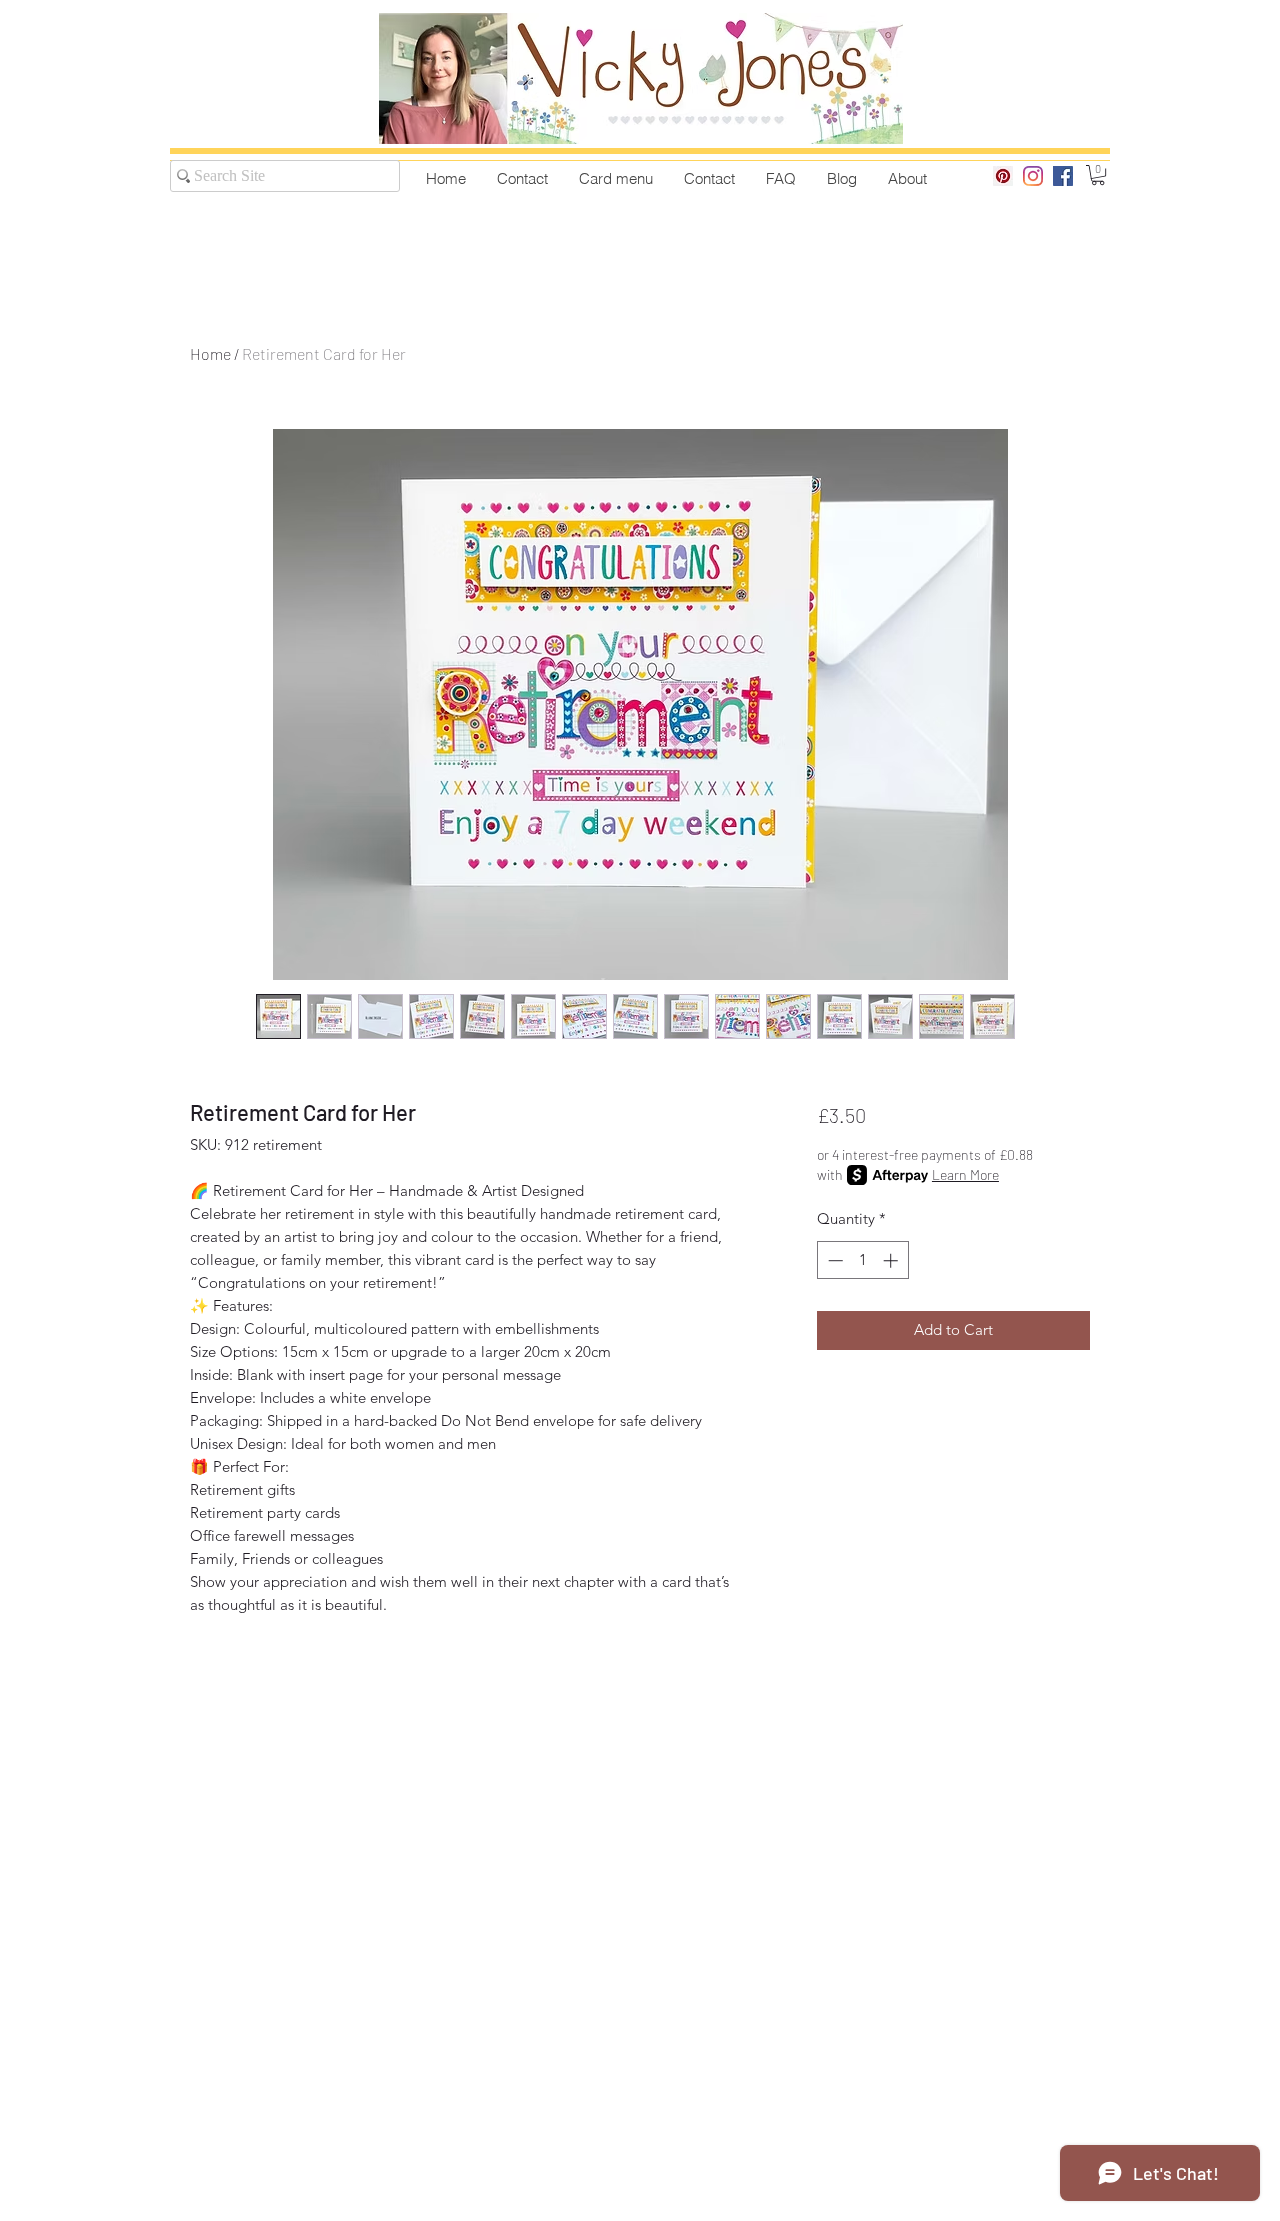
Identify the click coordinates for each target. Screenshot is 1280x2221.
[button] (1098, 175)
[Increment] (892, 1260)
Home (210, 353)
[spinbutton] (862, 1260)
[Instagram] (1033, 176)
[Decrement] (833, 1260)
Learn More (965, 1174)
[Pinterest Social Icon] (1003, 176)
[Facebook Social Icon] (1063, 176)
